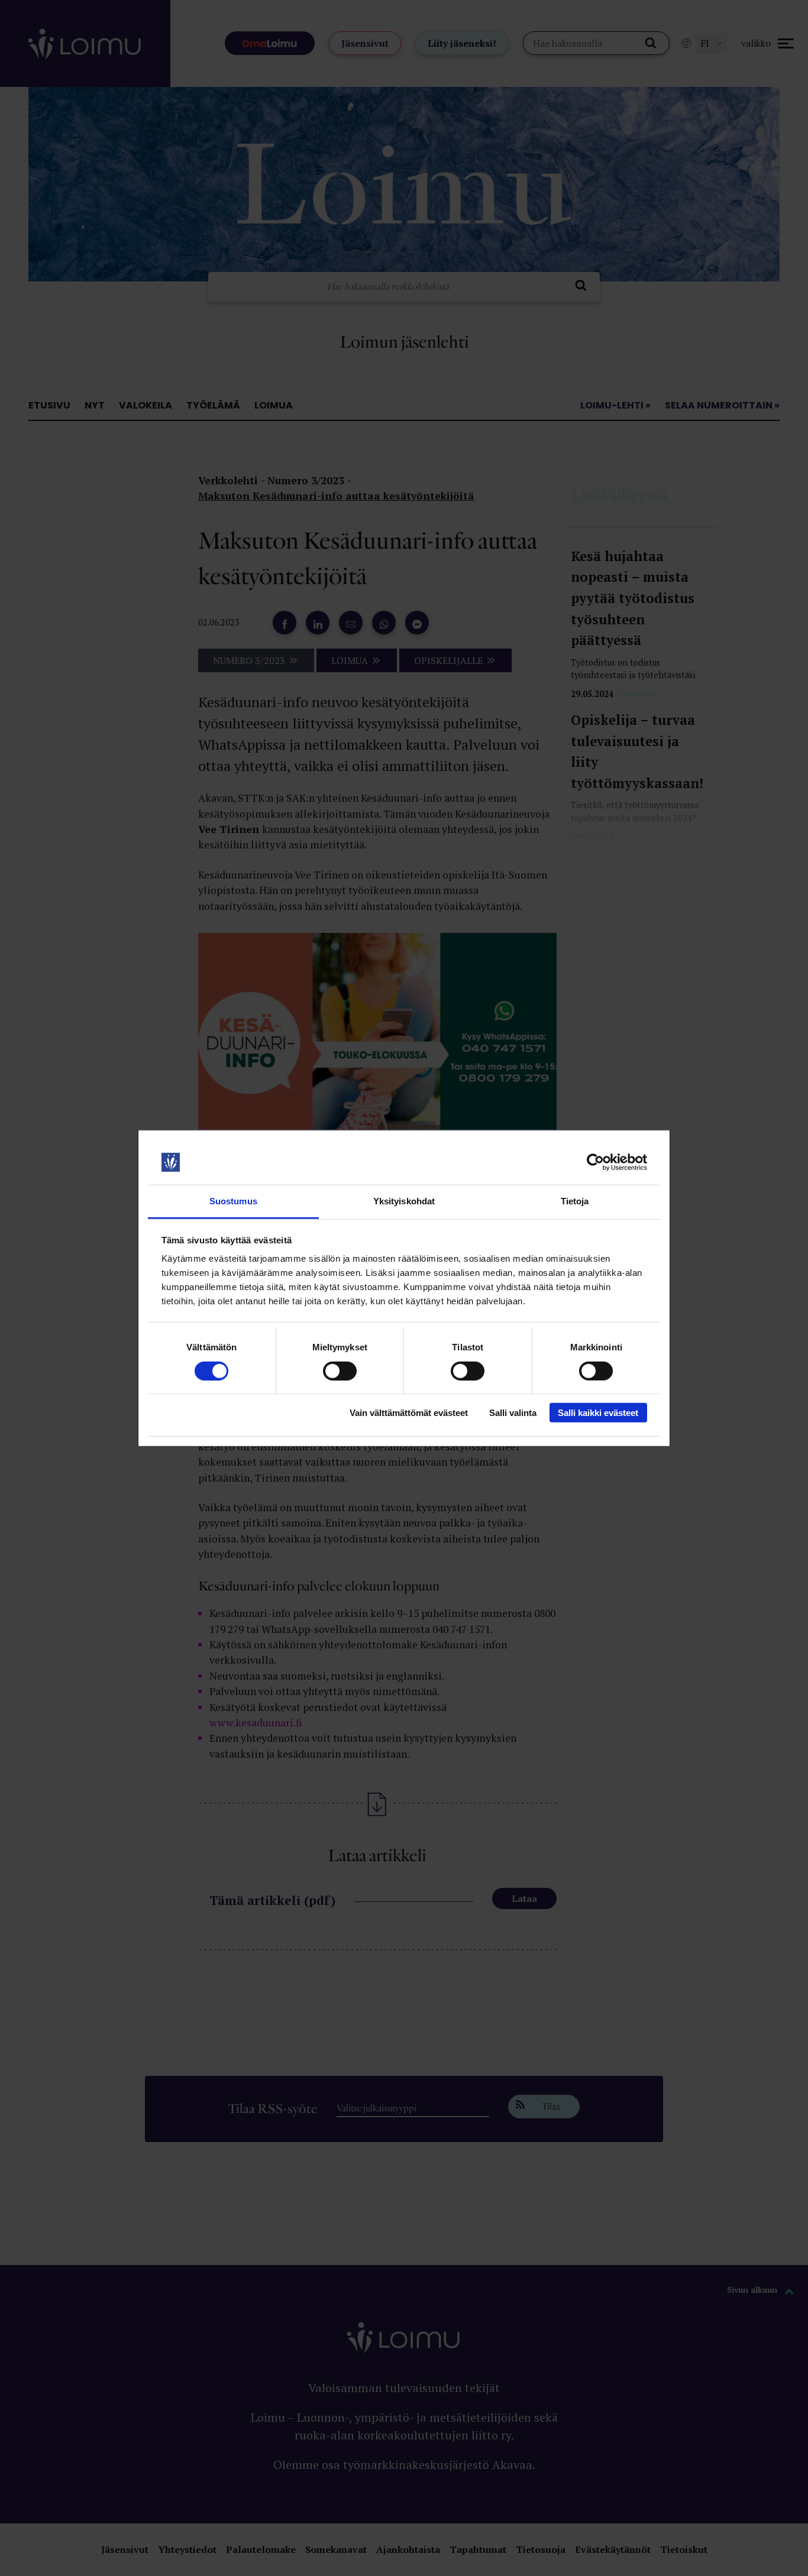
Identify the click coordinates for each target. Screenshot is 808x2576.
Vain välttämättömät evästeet (409, 1413)
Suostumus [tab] (233, 1201)
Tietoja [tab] (575, 1201)
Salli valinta (513, 1413)
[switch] (340, 1370)
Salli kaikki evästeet (598, 1413)
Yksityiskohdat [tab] (404, 1201)
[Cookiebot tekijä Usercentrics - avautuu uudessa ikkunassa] (595, 1162)
